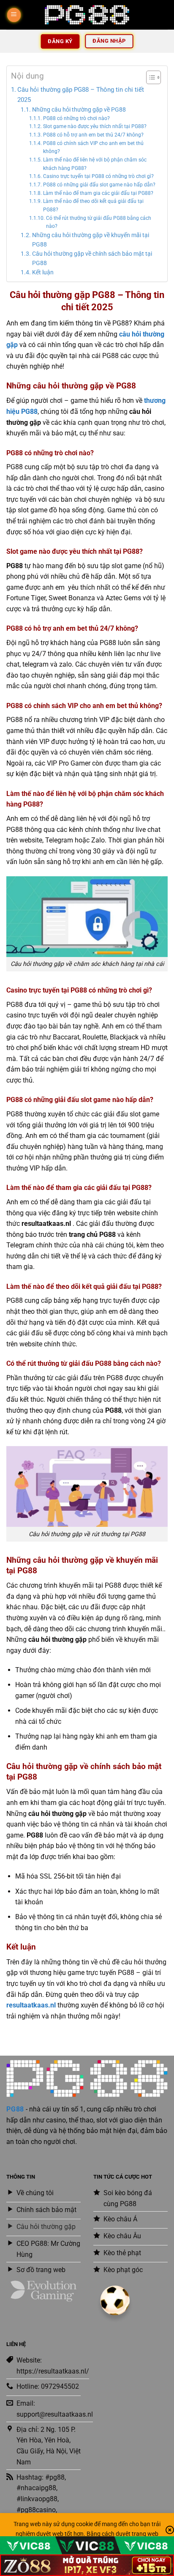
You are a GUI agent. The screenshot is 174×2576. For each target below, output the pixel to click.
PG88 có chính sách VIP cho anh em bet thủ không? (93, 148)
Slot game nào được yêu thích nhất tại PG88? (95, 126)
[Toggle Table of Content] (149, 77)
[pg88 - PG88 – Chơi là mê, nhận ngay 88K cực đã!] (87, 15)
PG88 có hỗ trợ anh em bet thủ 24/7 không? (93, 135)
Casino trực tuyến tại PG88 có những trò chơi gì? (98, 176)
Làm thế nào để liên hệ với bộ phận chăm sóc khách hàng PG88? (95, 164)
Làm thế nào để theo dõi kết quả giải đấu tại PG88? (93, 205)
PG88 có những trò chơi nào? (76, 118)
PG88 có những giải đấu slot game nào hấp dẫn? (99, 185)
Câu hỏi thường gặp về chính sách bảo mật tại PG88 (92, 258)
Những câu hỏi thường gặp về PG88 (79, 109)
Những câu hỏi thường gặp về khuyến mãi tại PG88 (91, 240)
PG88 (15, 2109)
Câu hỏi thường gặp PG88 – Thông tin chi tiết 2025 (81, 95)
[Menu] (14, 15)
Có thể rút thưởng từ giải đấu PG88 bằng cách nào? (99, 222)
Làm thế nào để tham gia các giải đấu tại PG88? (98, 193)
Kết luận (43, 272)
